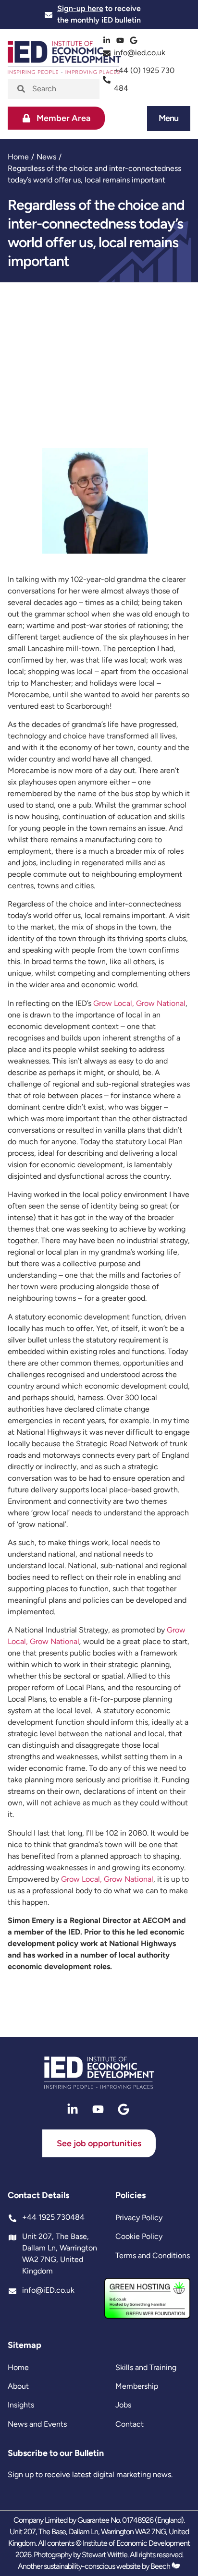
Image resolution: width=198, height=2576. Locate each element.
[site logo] (99, 2073)
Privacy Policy (139, 2218)
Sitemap (25, 2345)
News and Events (37, 2424)
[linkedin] (108, 40)
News (46, 157)
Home (18, 157)
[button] (169, 118)
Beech (161, 2566)
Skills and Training (146, 2367)
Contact (130, 2424)
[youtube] (121, 40)
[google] (135, 40)
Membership (137, 2386)
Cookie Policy (139, 2236)
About (18, 2386)
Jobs (123, 2405)
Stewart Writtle (105, 2555)
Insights (21, 2405)
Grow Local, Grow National (139, 1003)
